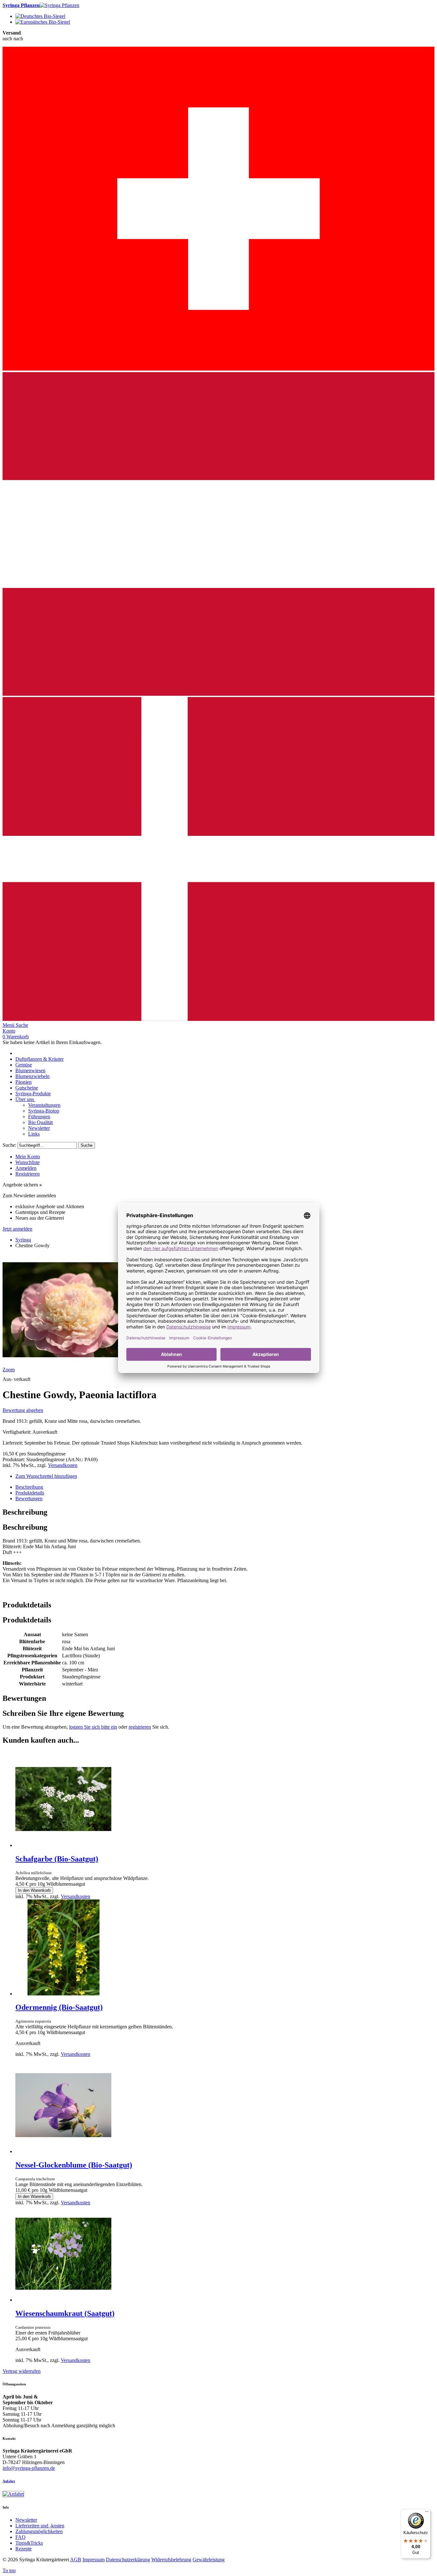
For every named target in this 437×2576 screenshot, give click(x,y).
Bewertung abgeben (23, 1410)
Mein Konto (28, 1157)
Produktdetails (30, 1493)
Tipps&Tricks (29, 2543)
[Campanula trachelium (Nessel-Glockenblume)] (63, 2151)
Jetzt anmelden (17, 1229)
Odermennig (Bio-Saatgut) (59, 2007)
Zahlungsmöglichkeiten (39, 2531)
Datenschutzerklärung (128, 2560)
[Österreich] (219, 694)
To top (9, 2570)
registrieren (140, 1727)
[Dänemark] (219, 1019)
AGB (76, 2560)
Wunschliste (28, 1162)
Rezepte (24, 2549)
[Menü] (427, 2513)
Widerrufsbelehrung (171, 2560)
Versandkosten (63, 1465)
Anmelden (26, 1168)
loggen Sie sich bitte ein (93, 1727)
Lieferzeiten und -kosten (40, 2526)
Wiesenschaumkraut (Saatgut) (65, 2313)
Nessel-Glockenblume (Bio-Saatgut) (74, 2165)
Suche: (9, 1145)
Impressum (94, 2560)
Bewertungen (29, 1498)
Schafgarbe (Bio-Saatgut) (57, 1859)
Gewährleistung (209, 2560)
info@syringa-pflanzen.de (29, 2468)
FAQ (20, 2537)
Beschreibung (29, 1487)
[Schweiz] (219, 369)
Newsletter (26, 2520)
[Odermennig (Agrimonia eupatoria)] (63, 1994)
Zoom (9, 1370)
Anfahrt (9, 2481)
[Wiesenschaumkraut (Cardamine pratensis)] (63, 2300)
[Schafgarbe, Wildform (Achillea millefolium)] (63, 1845)
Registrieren (28, 1174)
